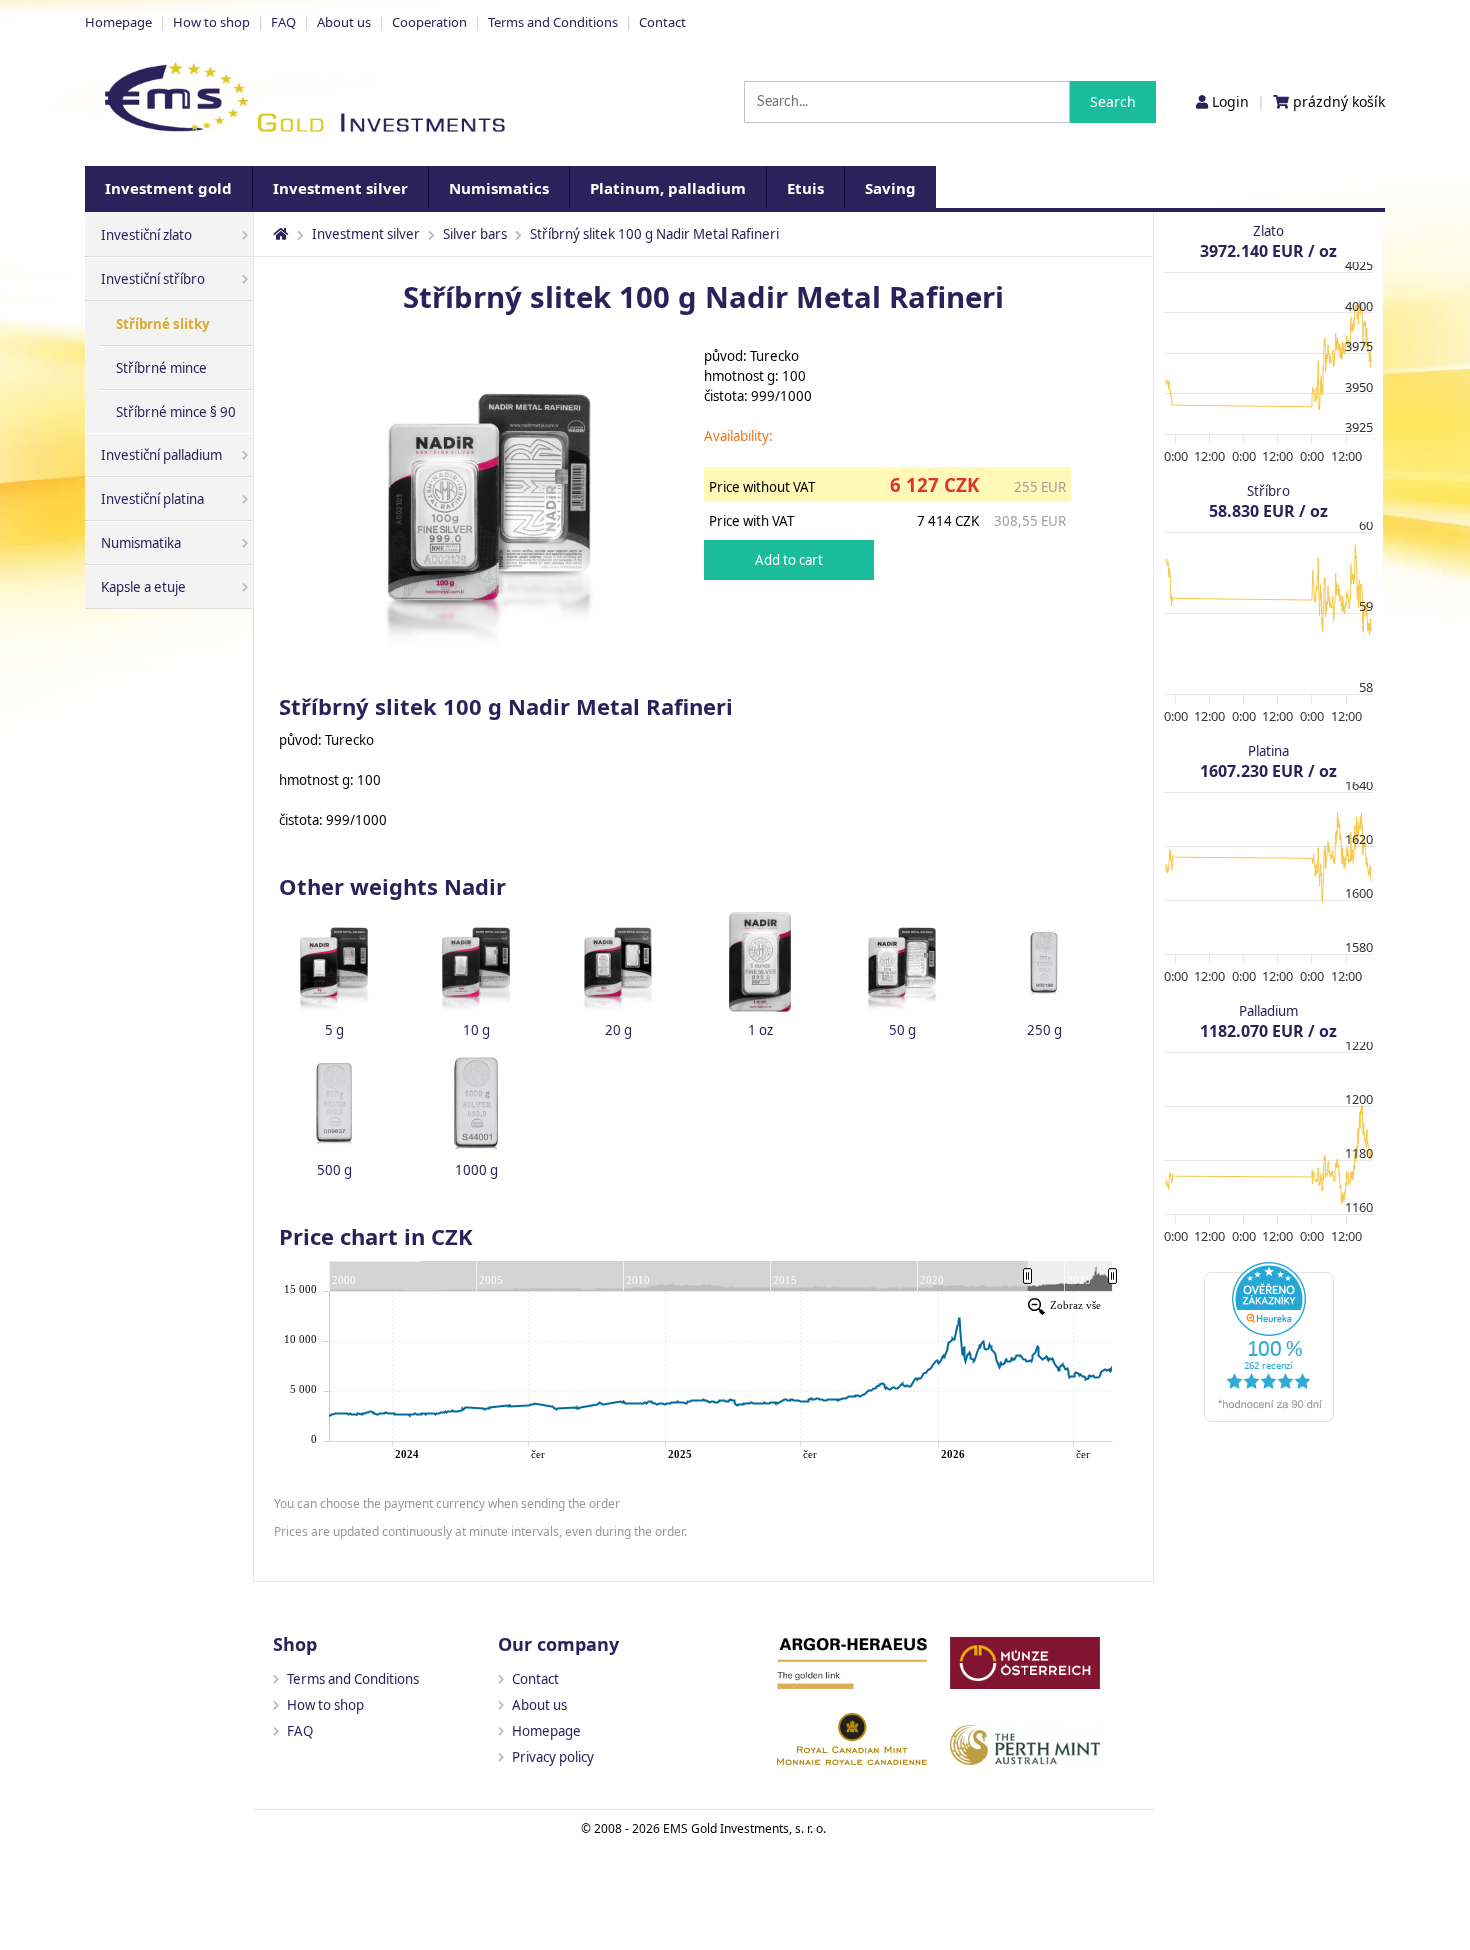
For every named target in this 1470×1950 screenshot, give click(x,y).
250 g (1044, 1030)
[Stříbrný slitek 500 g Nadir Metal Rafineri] (334, 1101)
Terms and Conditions (553, 22)
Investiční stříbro (153, 279)
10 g (476, 1030)
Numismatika (141, 543)
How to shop (211, 22)
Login (1230, 101)
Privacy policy (553, 1757)
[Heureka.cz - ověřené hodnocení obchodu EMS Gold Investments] (1269, 1417)
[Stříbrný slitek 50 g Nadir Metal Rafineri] (902, 961)
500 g (334, 1170)
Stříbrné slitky (163, 324)
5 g (334, 1030)
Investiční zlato (146, 235)
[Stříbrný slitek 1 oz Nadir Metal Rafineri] (760, 961)
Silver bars (475, 234)
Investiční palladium (161, 455)
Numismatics (499, 188)
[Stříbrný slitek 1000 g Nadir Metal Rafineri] (476, 1101)
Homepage (118, 22)
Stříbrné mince (161, 368)
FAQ (283, 22)
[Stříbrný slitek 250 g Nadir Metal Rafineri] (1044, 961)
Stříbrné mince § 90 (176, 412)
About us (344, 22)
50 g (902, 1030)
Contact (662, 22)
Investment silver (340, 188)
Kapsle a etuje (143, 587)
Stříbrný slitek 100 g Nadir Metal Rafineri (654, 234)
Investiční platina (152, 499)
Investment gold (168, 188)
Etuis (805, 188)
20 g (618, 1030)
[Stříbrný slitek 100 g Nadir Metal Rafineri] (489, 652)
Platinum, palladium (668, 188)
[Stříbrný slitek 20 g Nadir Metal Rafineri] (618, 961)
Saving (890, 188)
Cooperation (429, 22)
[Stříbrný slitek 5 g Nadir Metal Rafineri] (334, 961)
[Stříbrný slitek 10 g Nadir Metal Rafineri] (476, 961)
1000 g (476, 1170)
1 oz (760, 1030)
